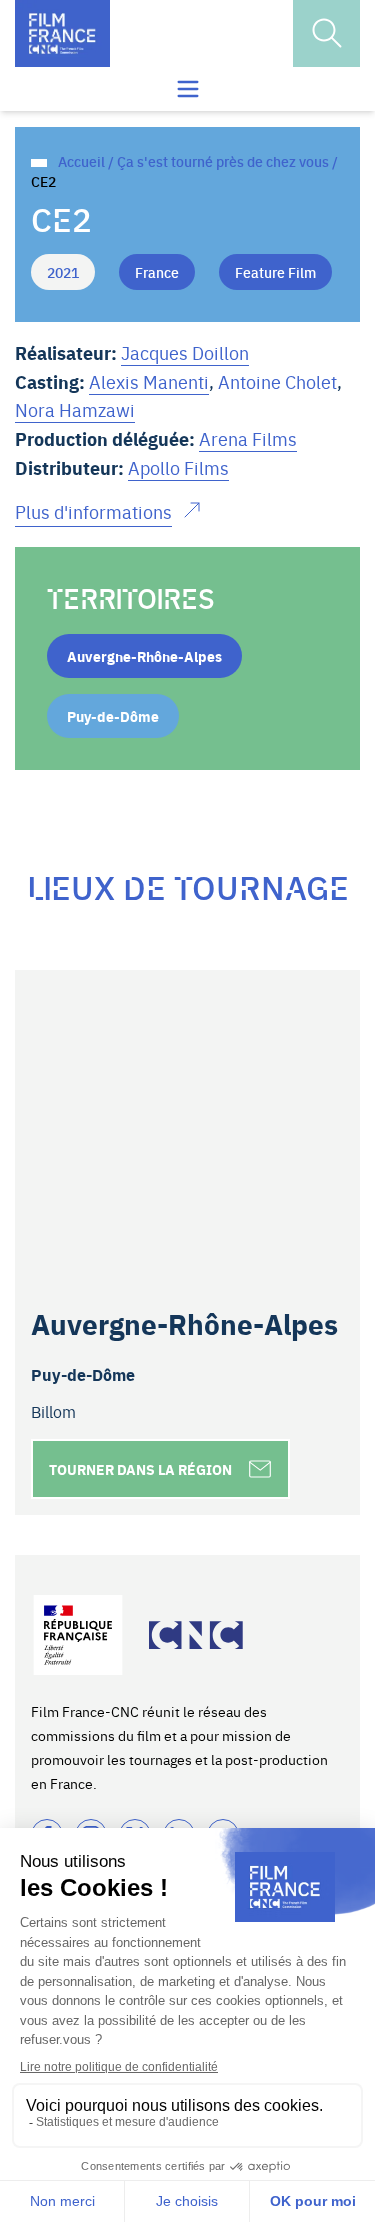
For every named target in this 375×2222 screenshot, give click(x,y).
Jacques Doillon (185, 352)
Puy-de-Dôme (113, 716)
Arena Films (248, 438)
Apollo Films (178, 467)
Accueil (81, 161)
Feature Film (275, 272)
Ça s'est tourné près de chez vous (223, 161)
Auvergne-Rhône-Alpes (144, 656)
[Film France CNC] (62, 33)
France (157, 272)
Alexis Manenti (149, 381)
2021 (63, 272)
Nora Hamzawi (75, 409)
